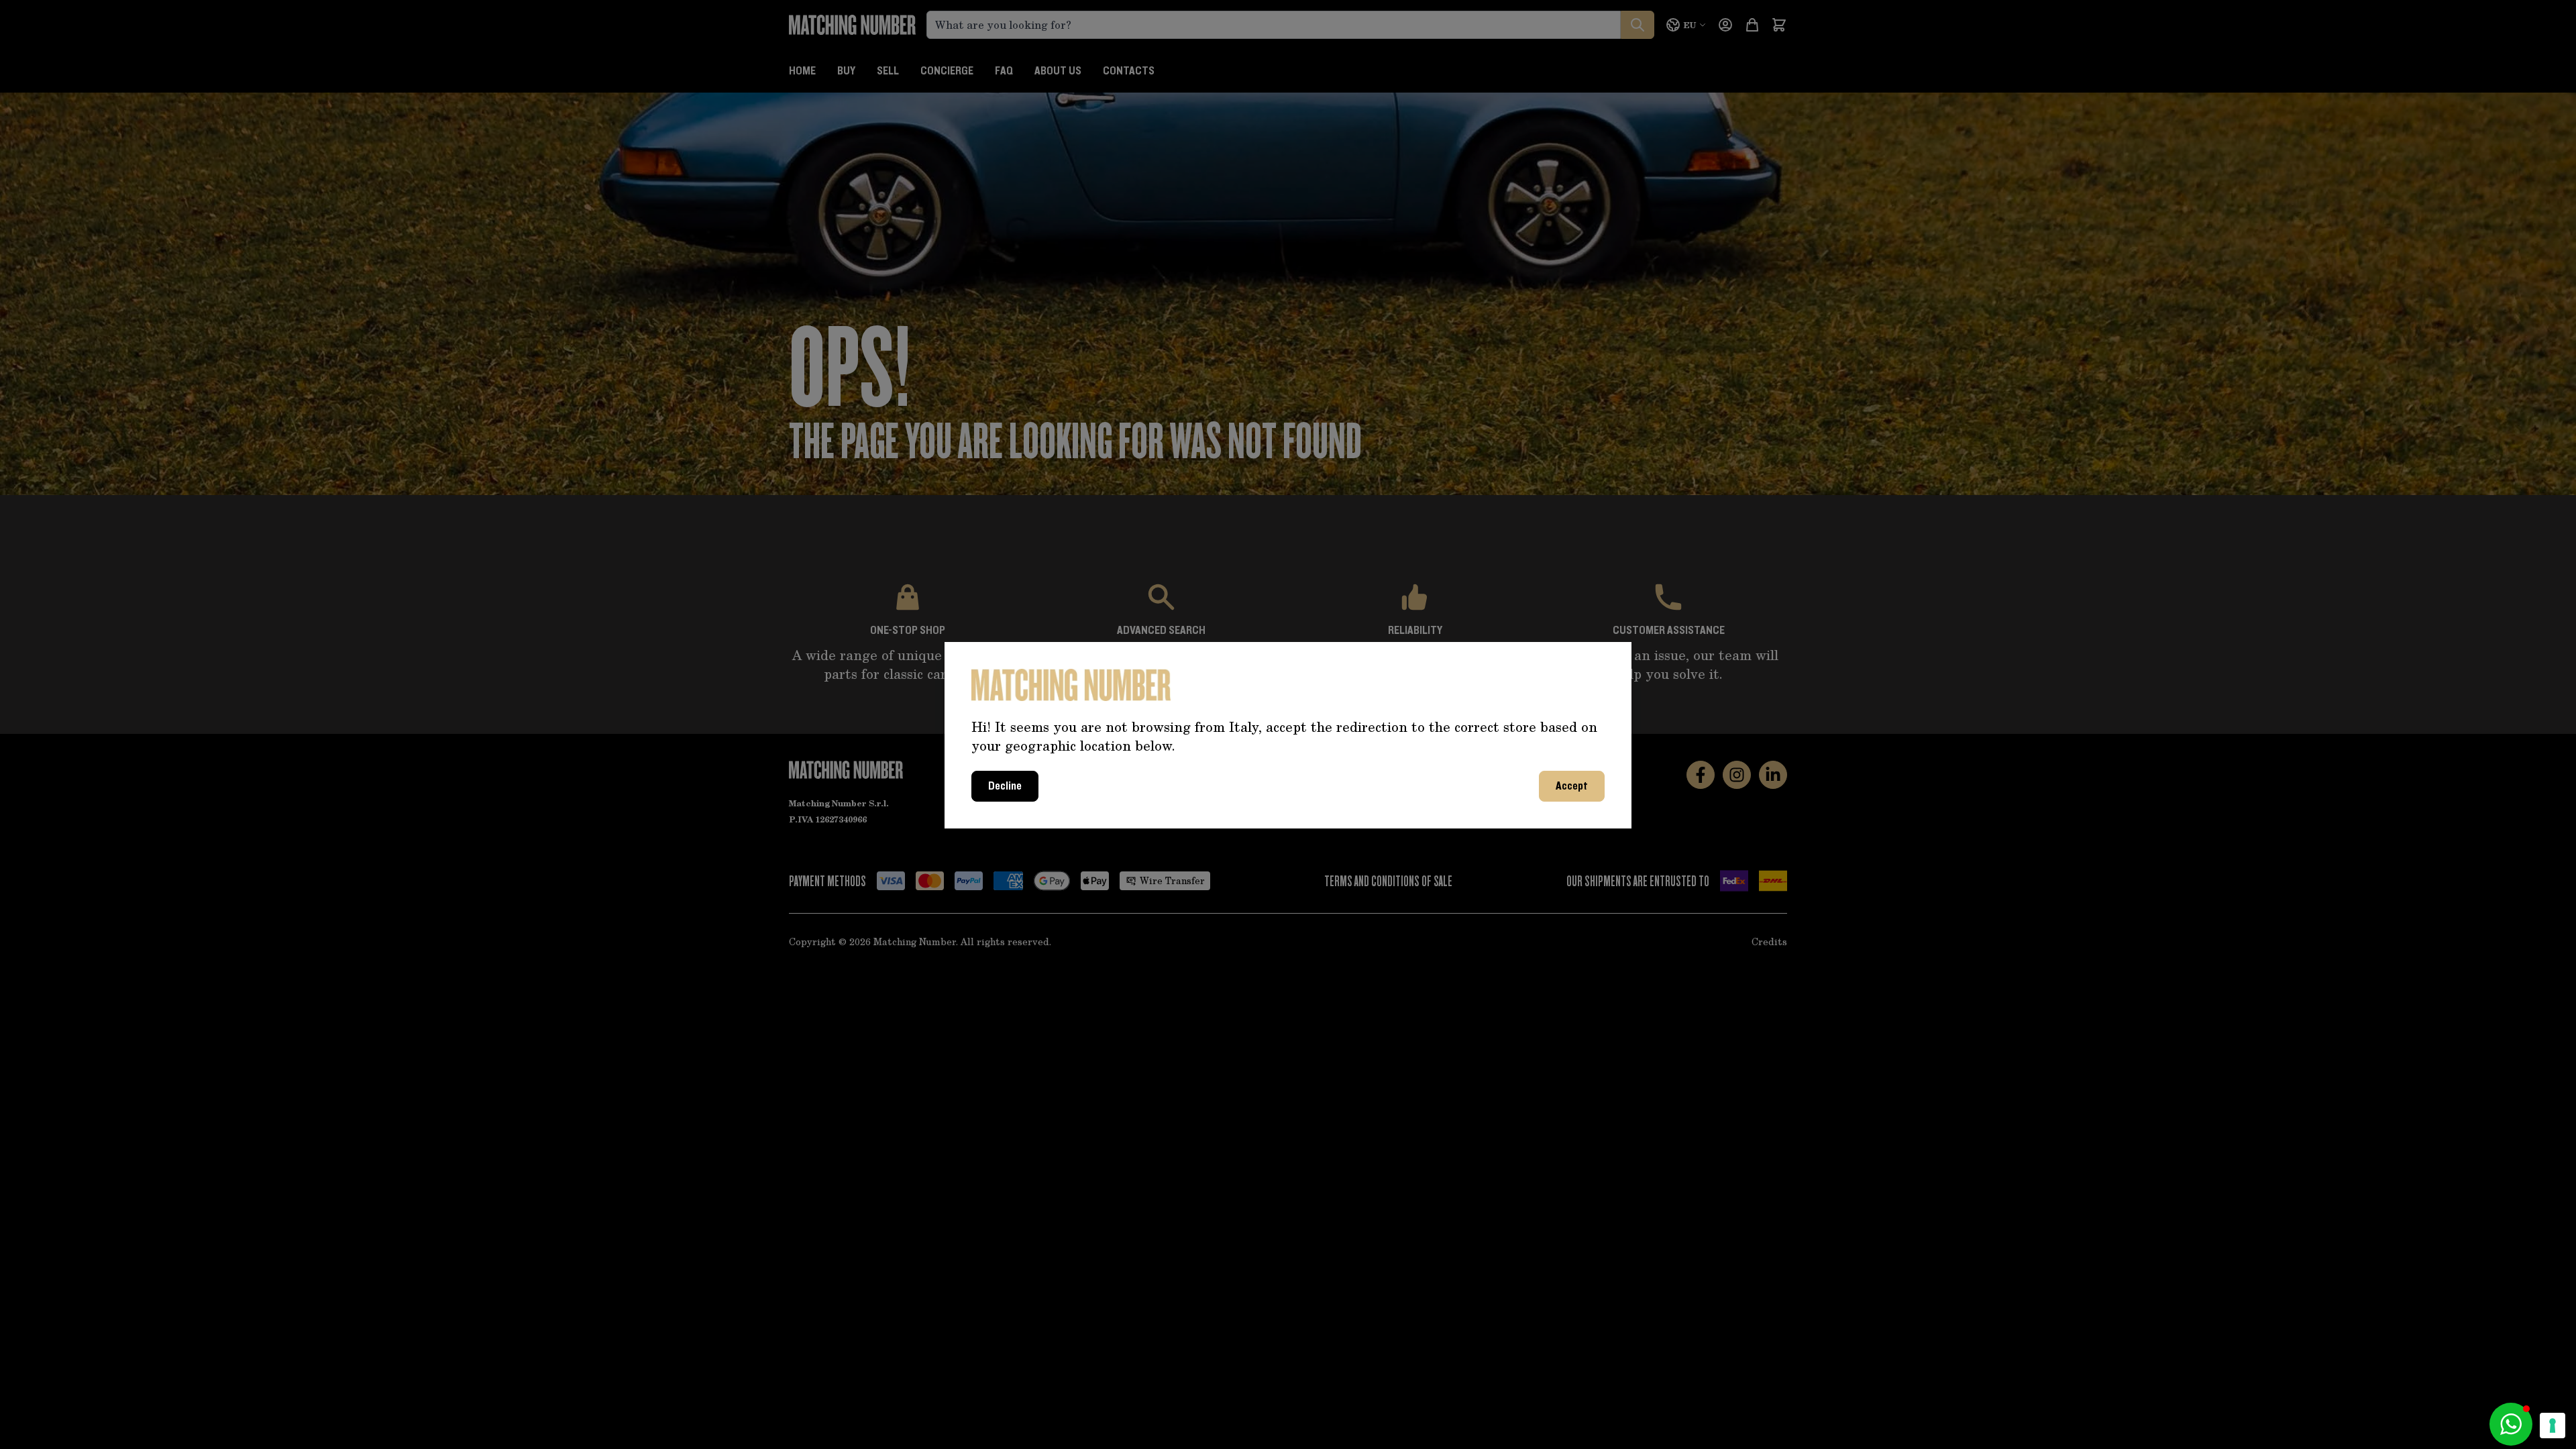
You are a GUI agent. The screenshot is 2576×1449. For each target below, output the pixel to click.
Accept (1572, 786)
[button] (2511, 1424)
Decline (1005, 786)
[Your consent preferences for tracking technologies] (2553, 1426)
